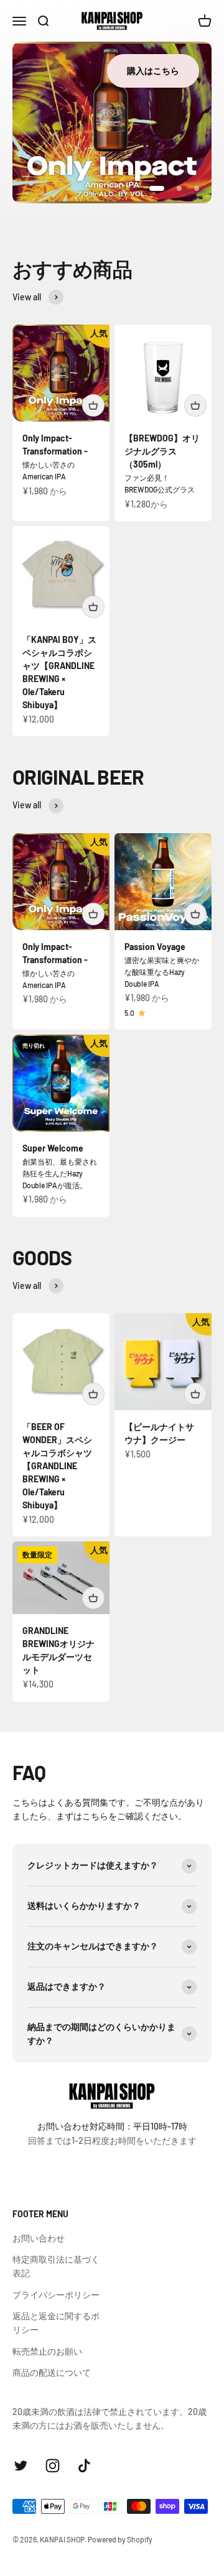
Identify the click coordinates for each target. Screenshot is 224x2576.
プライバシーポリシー (56, 2295)
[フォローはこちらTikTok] (84, 2466)
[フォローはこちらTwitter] (21, 2466)
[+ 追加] (93, 405)
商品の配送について (52, 2372)
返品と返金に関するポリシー (56, 2323)
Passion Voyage (155, 947)
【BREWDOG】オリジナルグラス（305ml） (162, 451)
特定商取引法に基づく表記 (56, 2266)
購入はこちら (153, 71)
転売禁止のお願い (47, 2351)
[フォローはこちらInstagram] (53, 2466)
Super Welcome (53, 1148)
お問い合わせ (39, 2238)
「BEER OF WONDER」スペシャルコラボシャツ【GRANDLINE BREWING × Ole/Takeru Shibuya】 (57, 1466)
